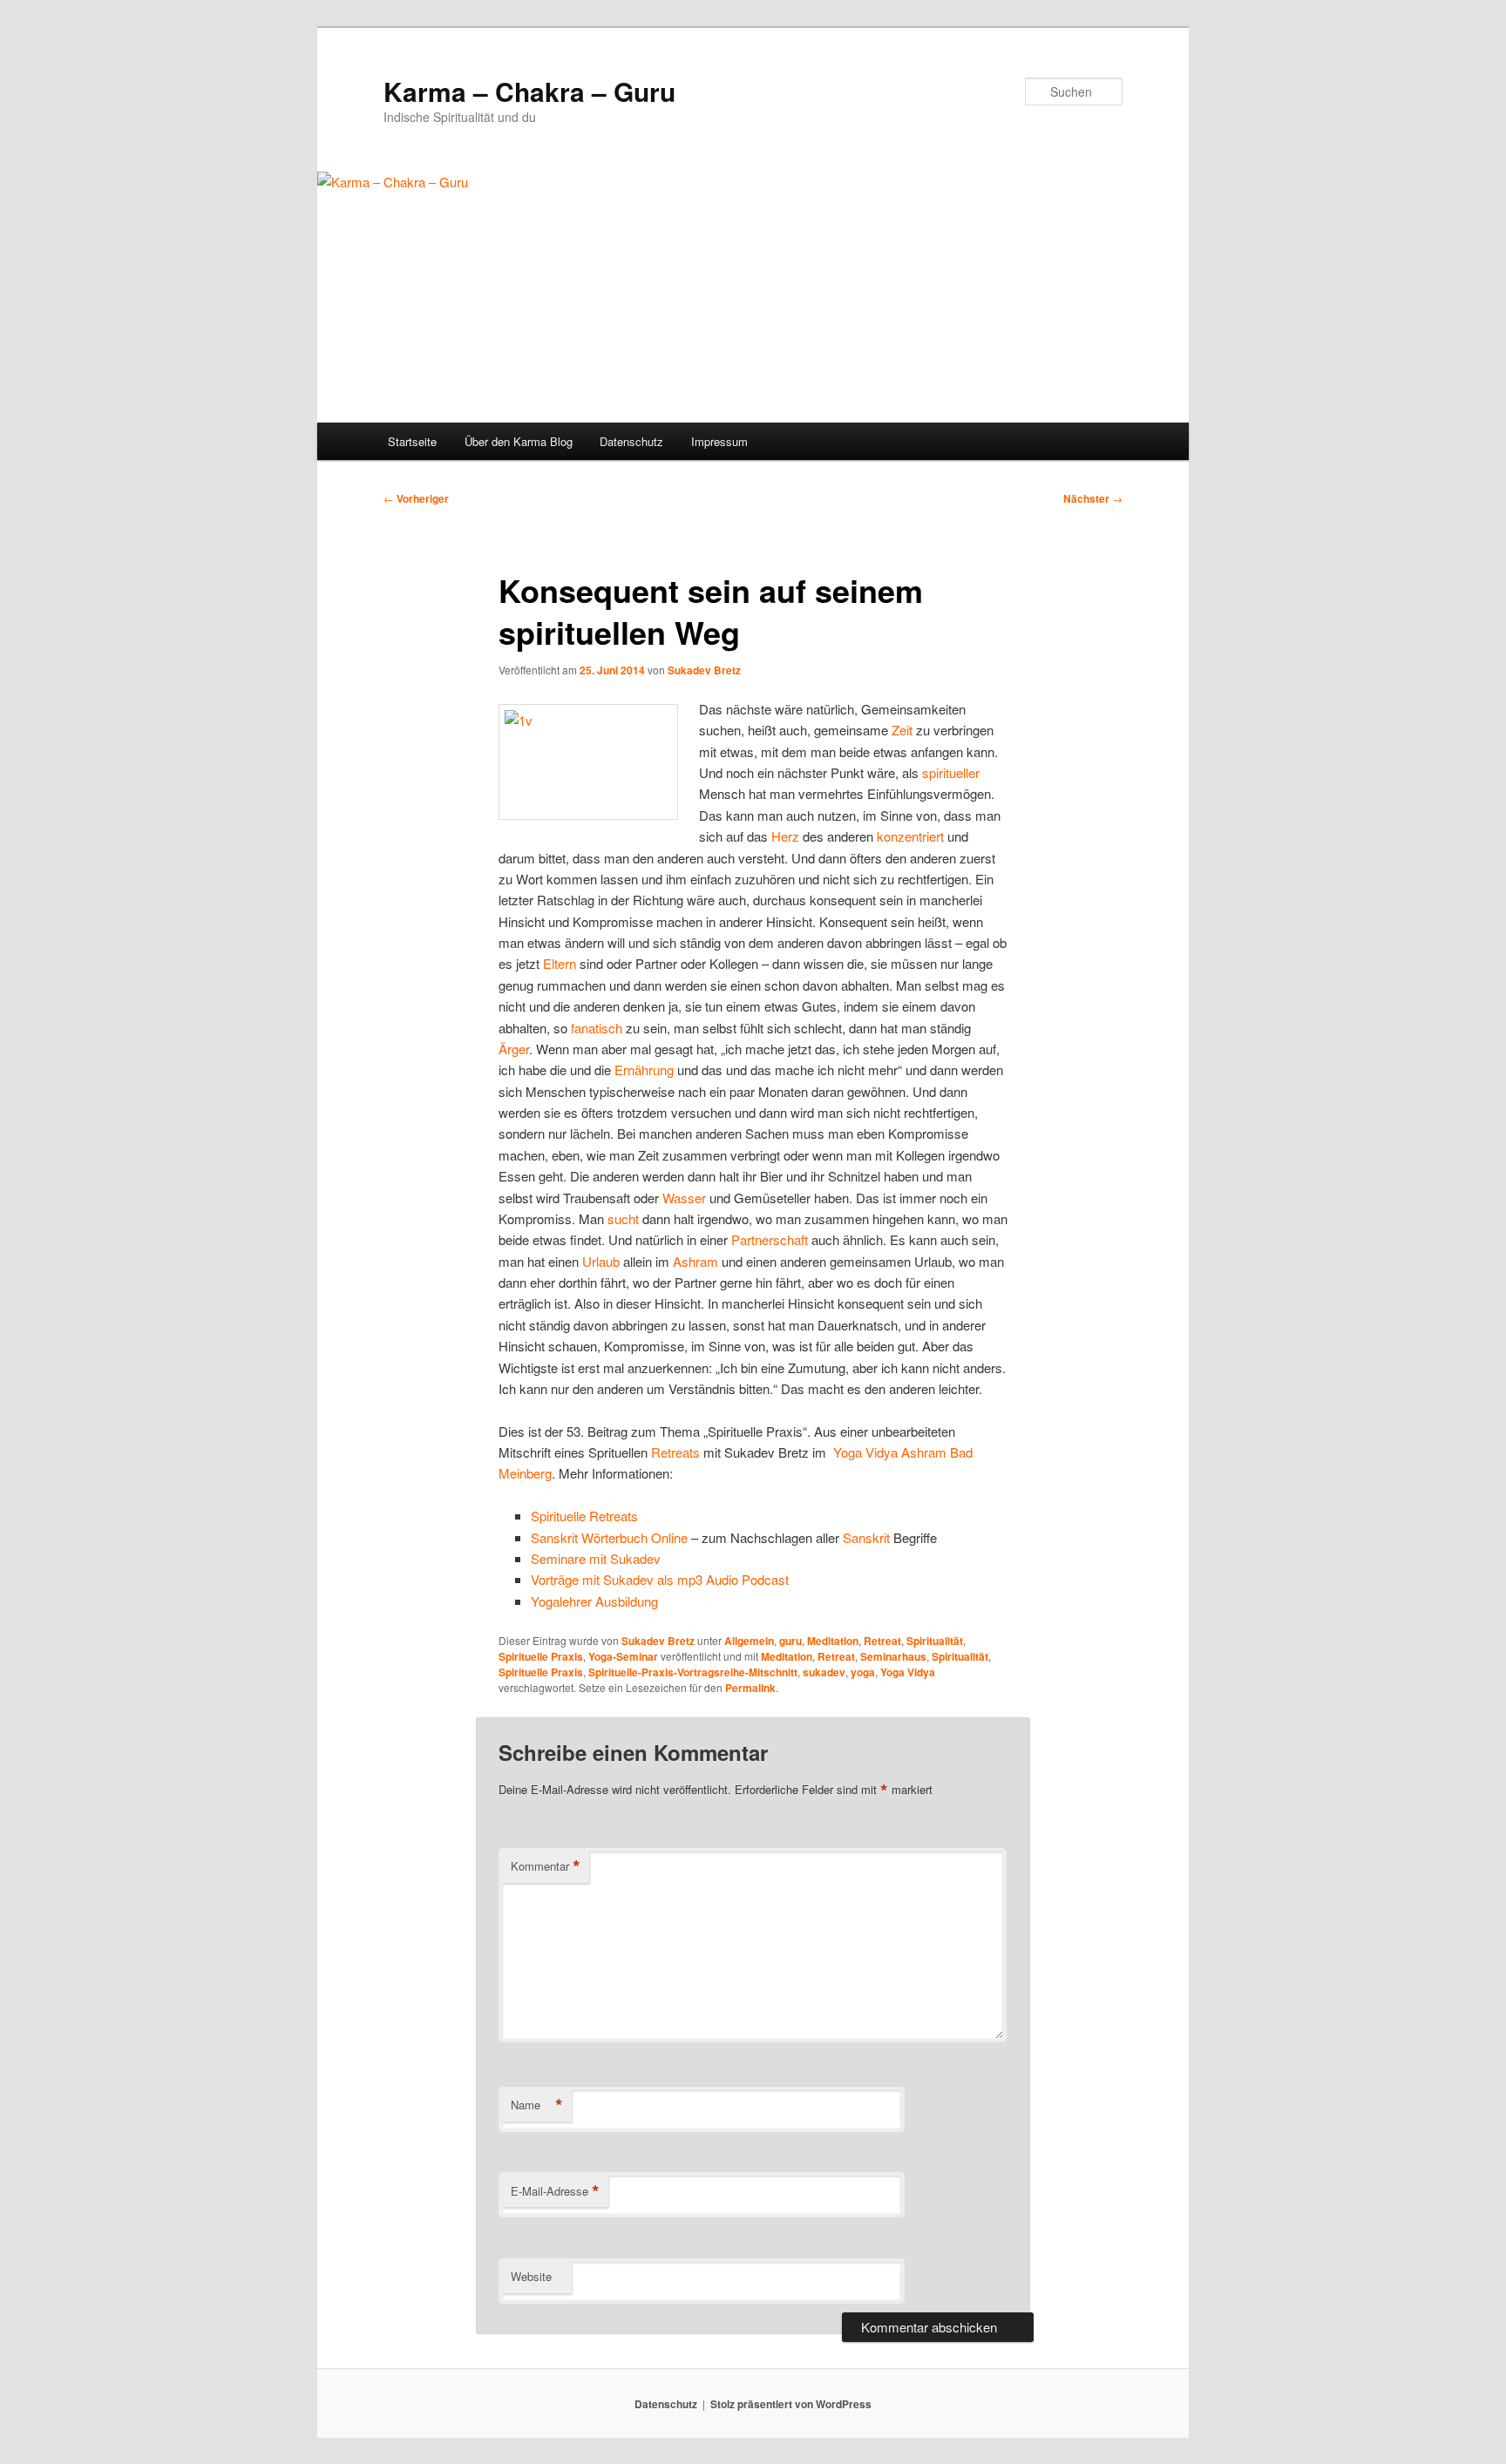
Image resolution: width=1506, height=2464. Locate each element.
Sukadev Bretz (704, 670)
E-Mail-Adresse (555, 2191)
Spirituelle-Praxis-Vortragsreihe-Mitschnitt (693, 1672)
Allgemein (749, 1641)
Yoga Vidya (865, 1452)
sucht (623, 1218)
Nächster (1093, 498)
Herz (785, 836)
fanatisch (597, 1028)
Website (531, 2276)
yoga (863, 1672)
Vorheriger (416, 498)
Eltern (560, 963)
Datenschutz (631, 441)
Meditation (833, 1641)
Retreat (882, 1641)
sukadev (824, 1672)
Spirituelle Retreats (584, 1516)
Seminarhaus (893, 1656)
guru (790, 1641)
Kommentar (546, 1866)
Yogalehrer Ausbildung (594, 1601)
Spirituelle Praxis (541, 1656)
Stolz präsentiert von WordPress (791, 2404)
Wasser (684, 1198)
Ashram (695, 1261)
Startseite (412, 441)
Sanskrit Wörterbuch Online (609, 1537)
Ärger (514, 1049)
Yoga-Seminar (623, 1656)
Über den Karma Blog (519, 441)
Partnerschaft (770, 1239)
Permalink (750, 1688)
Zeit (902, 730)
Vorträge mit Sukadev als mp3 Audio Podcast (660, 1579)
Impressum (719, 441)
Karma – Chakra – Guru (529, 91)
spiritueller (951, 772)
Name (537, 2105)
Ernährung (644, 1070)
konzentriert (910, 836)
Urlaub (601, 1261)
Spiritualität (935, 1641)
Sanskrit (866, 1537)
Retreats (675, 1452)
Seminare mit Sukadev (596, 1558)
